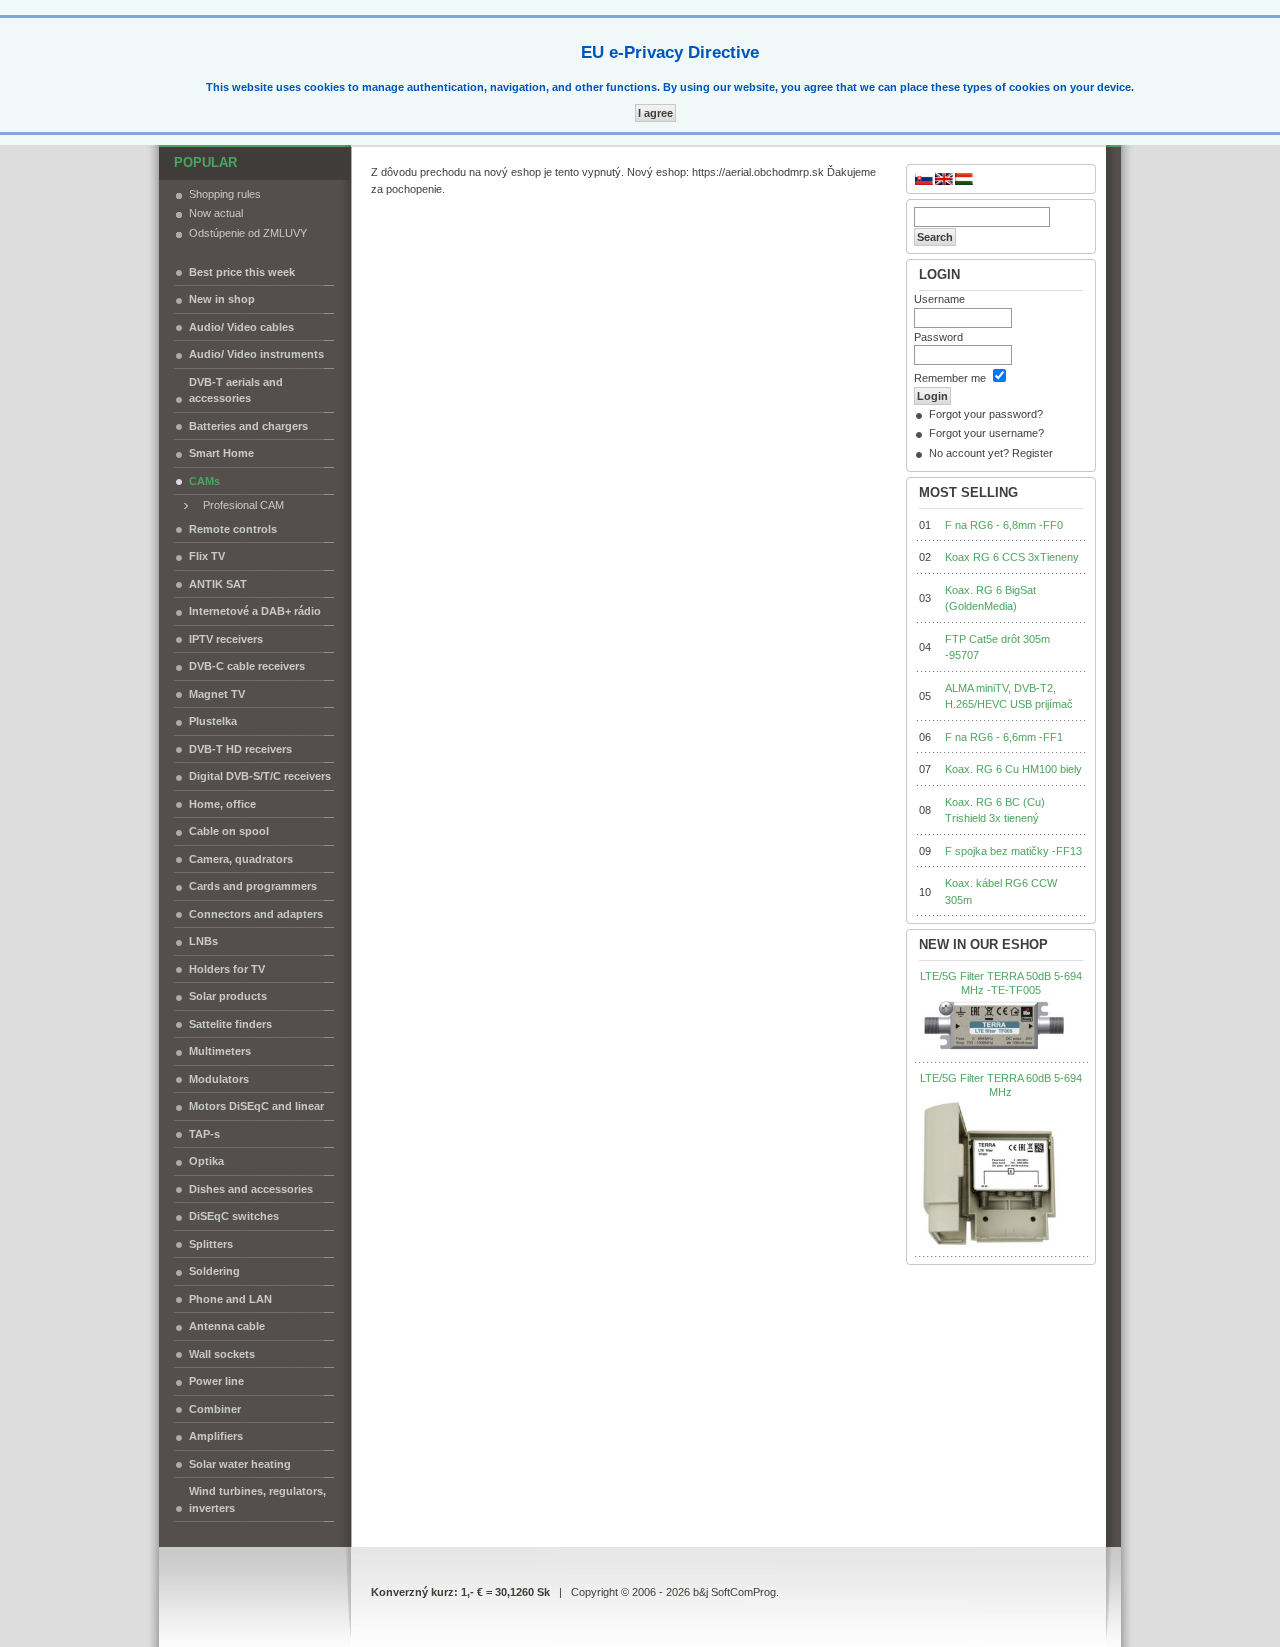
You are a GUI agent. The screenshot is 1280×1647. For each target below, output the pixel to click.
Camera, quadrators (241, 859)
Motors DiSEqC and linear (256, 1106)
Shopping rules (225, 194)
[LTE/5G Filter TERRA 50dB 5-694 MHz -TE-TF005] (994, 1026)
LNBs (203, 941)
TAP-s (204, 1134)
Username (939, 299)
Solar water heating (240, 1464)
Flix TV (207, 556)
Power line (216, 1381)
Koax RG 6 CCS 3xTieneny (1012, 557)
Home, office (222, 804)
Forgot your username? (986, 433)
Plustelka (213, 721)
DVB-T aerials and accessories (236, 390)
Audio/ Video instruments (256, 354)
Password (938, 337)
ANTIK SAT (218, 584)
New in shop (222, 299)
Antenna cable (227, 1326)
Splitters (211, 1244)
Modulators (219, 1079)
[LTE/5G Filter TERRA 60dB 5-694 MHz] (989, 1174)
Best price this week (242, 272)
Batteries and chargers (248, 426)
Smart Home (221, 453)
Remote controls (233, 529)
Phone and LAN (230, 1299)
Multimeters (220, 1051)
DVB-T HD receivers (240, 749)
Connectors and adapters (256, 914)
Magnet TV (217, 694)
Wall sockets (222, 1354)
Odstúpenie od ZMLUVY (248, 233)
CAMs (204, 481)
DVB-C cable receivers (247, 666)
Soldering (214, 1271)
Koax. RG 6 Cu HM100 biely (1013, 769)
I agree (655, 113)
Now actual (216, 213)
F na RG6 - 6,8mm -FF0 (1004, 525)
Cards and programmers (253, 886)
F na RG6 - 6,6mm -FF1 (1004, 737)
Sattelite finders (230, 1024)
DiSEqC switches (234, 1216)
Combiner (215, 1409)
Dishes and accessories (251, 1189)
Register (1032, 453)
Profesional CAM (239, 505)
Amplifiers (216, 1436)
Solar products (228, 996)
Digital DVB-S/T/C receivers (260, 776)
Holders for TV (227, 969)
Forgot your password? (986, 414)
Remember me (950, 378)
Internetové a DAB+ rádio (255, 611)
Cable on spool (229, 831)
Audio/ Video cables (241, 327)
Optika (206, 1161)
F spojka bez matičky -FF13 (1013, 851)
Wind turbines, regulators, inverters (257, 1499)
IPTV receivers (226, 639)
